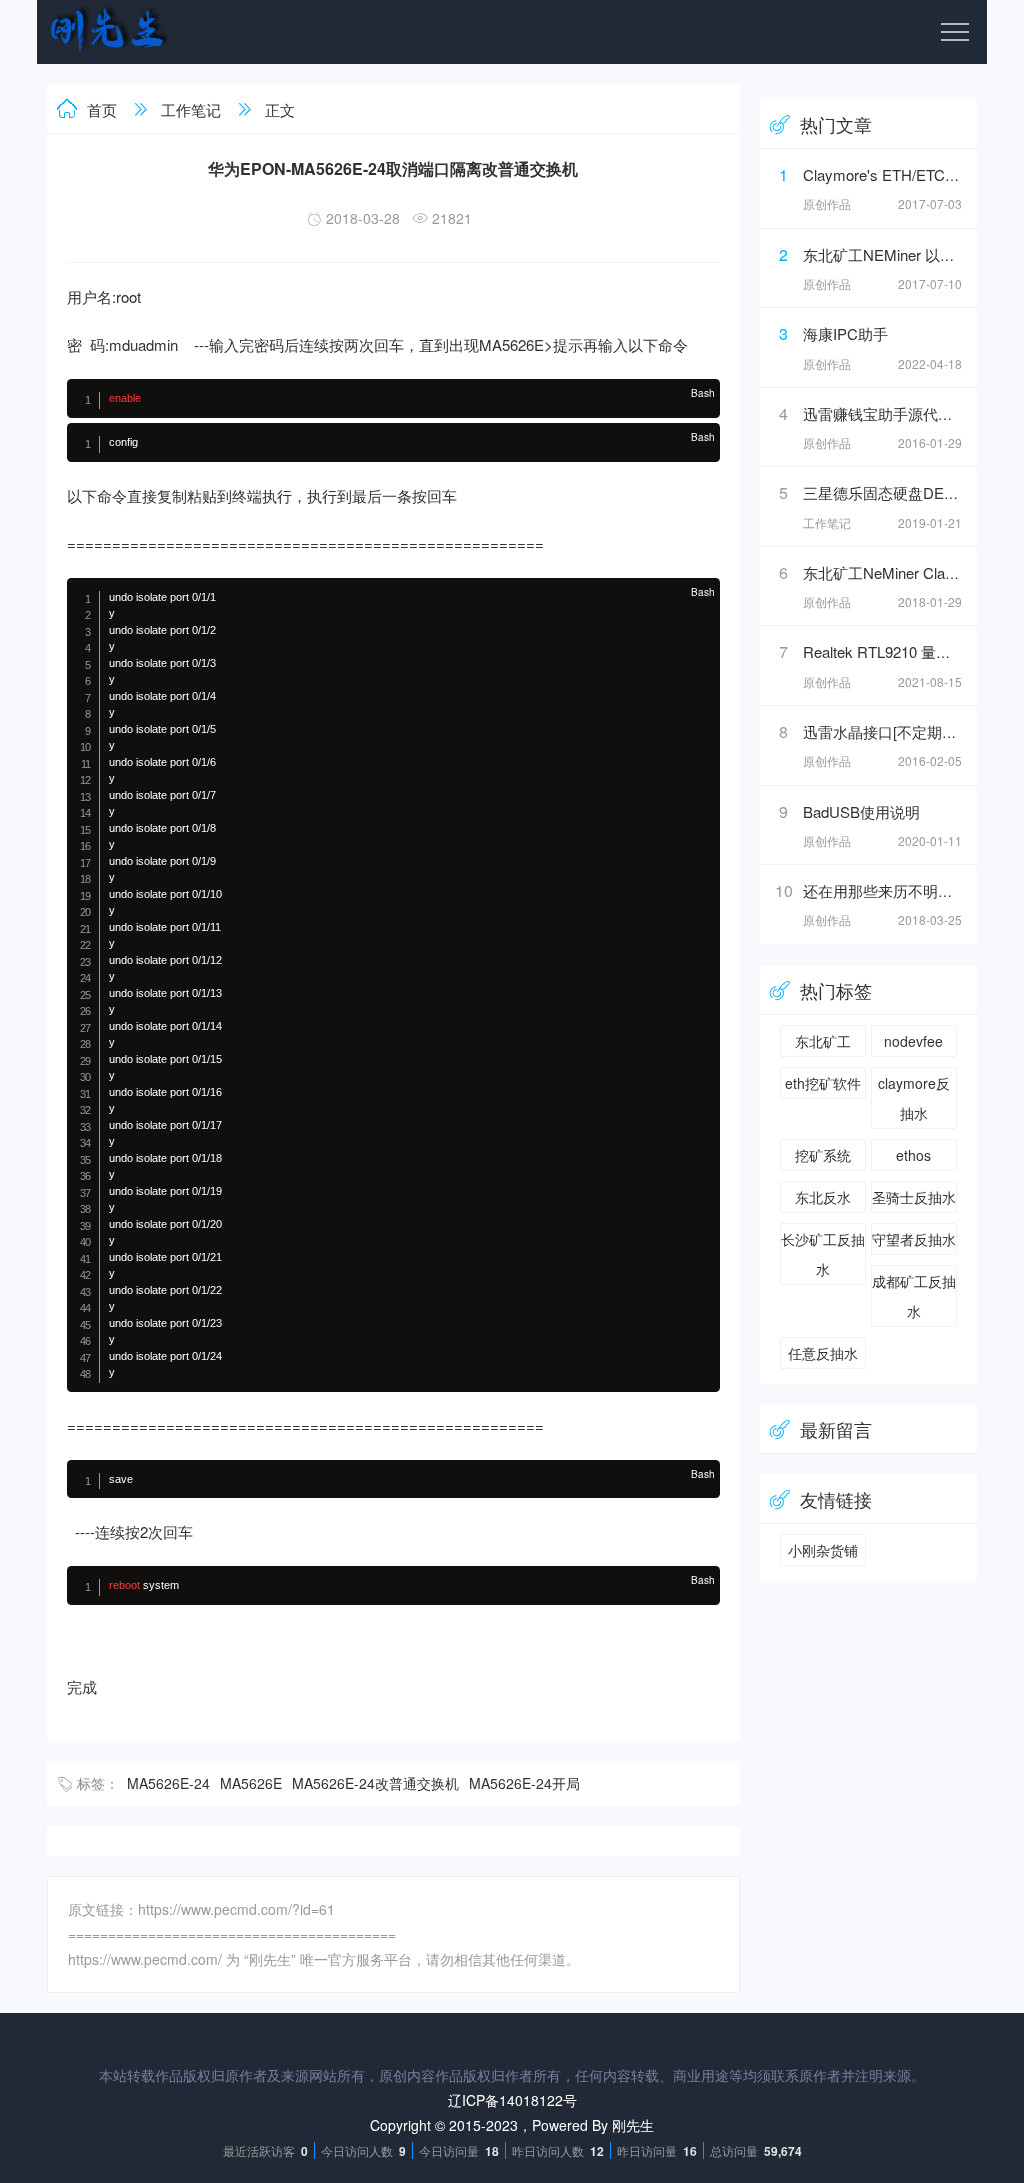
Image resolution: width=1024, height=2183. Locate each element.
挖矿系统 (823, 1155)
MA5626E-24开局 (524, 1783)
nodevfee (913, 1041)
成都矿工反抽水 (914, 1296)
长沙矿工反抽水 (823, 1254)
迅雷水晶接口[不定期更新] (889, 731)
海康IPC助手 (845, 333)
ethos (913, 1155)
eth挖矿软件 (823, 1083)
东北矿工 (823, 1041)
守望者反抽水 (914, 1239)
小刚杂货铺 (823, 1550)
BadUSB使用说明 (861, 811)
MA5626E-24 (168, 1783)
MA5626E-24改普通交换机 (375, 1783)
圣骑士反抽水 (914, 1197)
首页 (102, 109)
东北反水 (823, 1197)
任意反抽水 (823, 1353)
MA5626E (251, 1783)
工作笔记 (191, 109)
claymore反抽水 (914, 1098)
